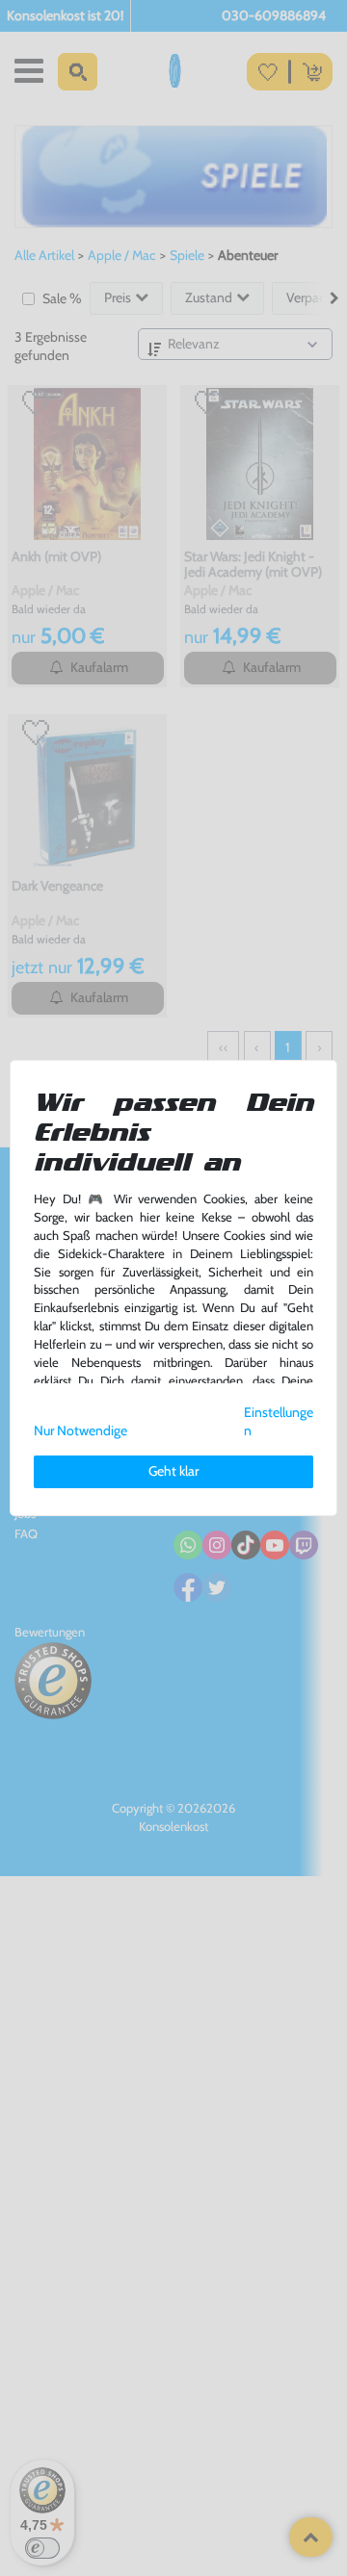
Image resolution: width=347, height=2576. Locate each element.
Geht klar (173, 1471)
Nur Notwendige (80, 1430)
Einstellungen (279, 1421)
